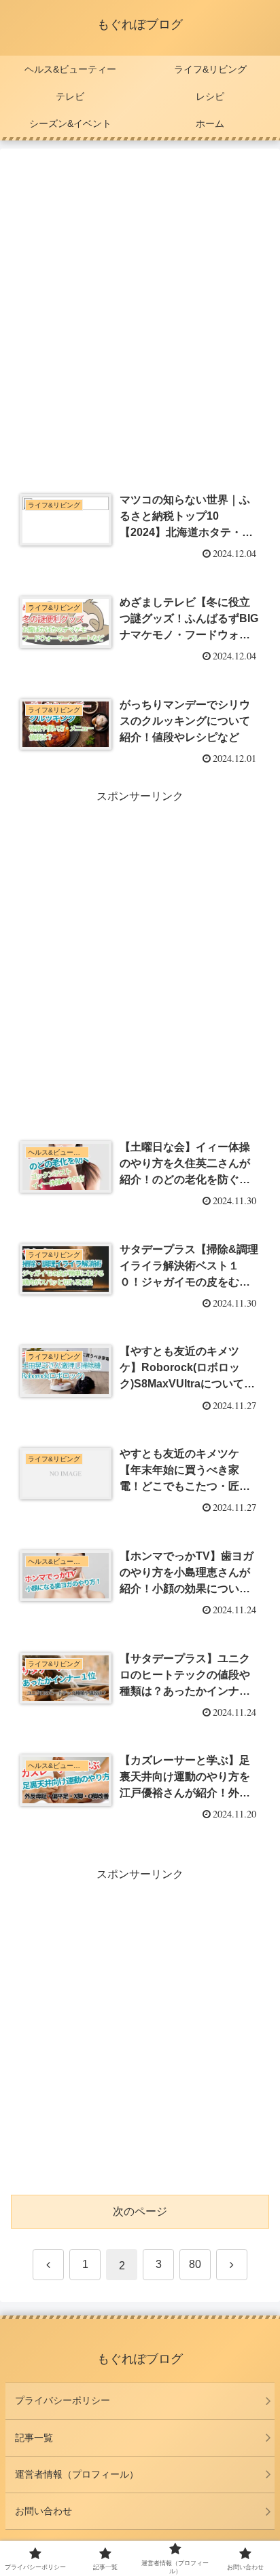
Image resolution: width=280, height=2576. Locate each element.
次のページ (140, 2211)
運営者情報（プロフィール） (77, 2474)
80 (195, 2264)
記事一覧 (34, 2438)
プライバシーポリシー (63, 2400)
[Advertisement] (140, 310)
